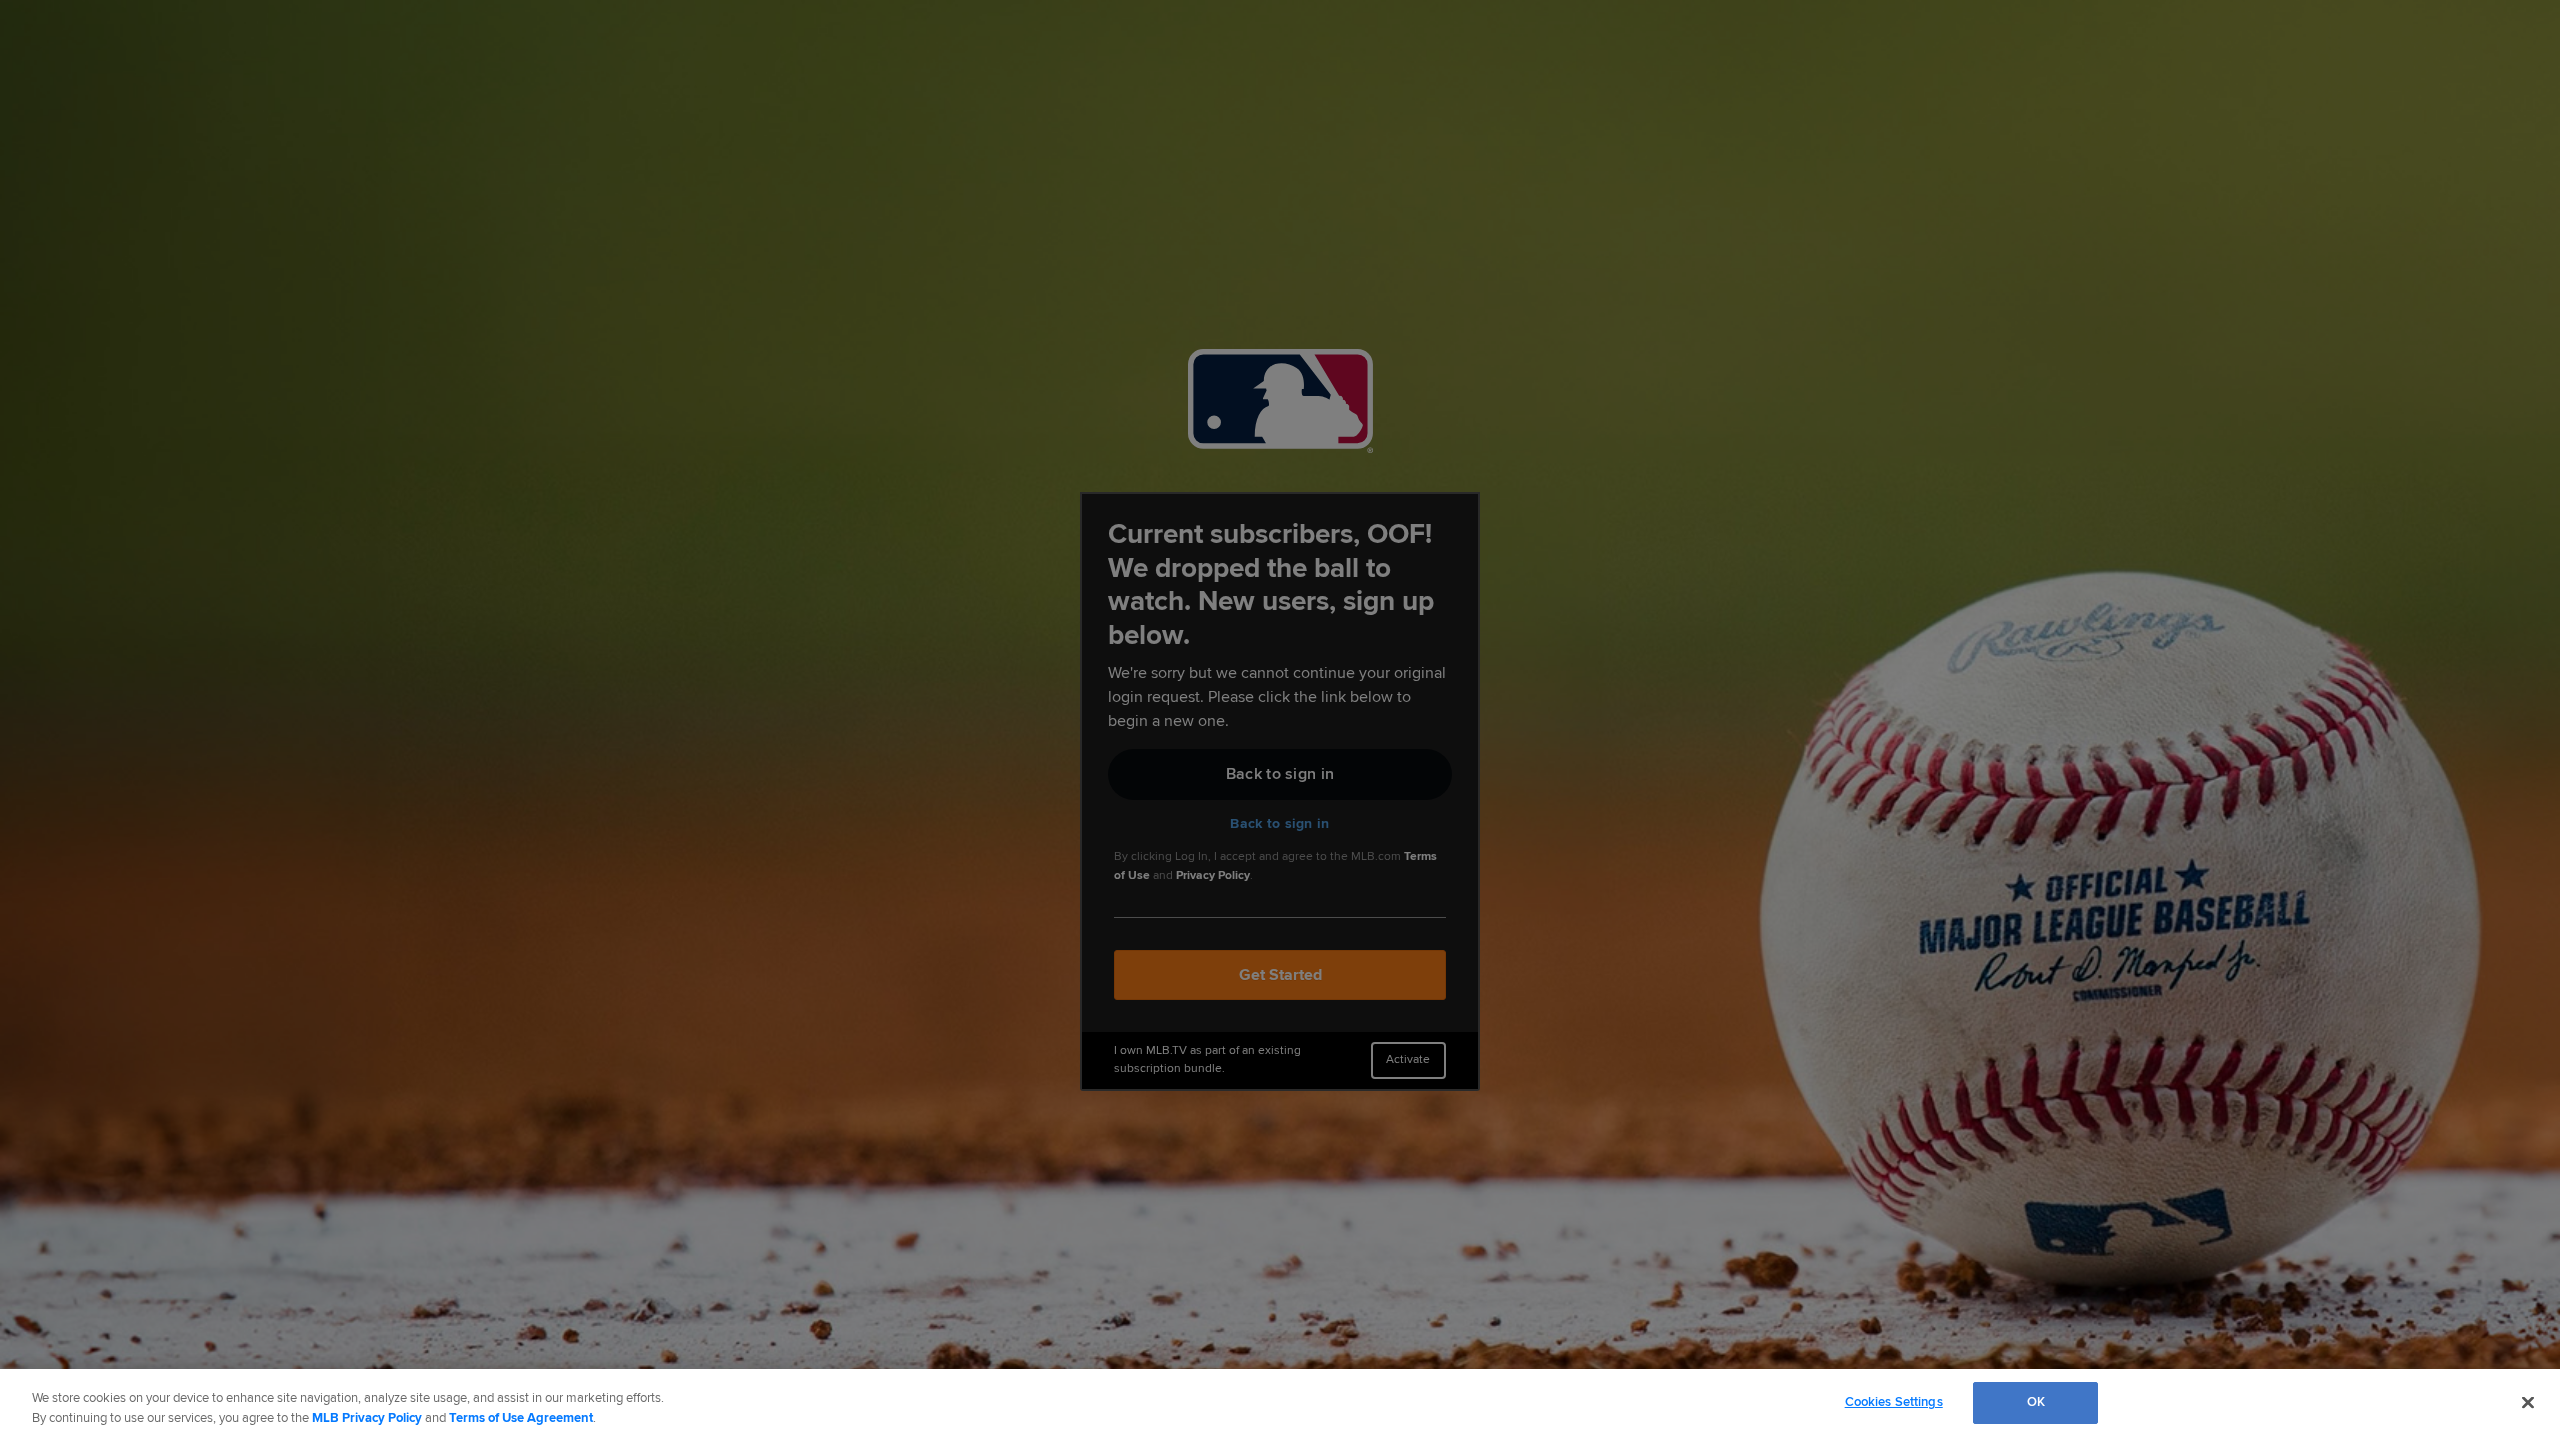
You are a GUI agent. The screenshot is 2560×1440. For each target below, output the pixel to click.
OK (2036, 1402)
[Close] (2528, 1402)
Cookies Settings (1894, 1402)
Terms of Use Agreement (521, 1418)
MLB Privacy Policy (367, 1418)
